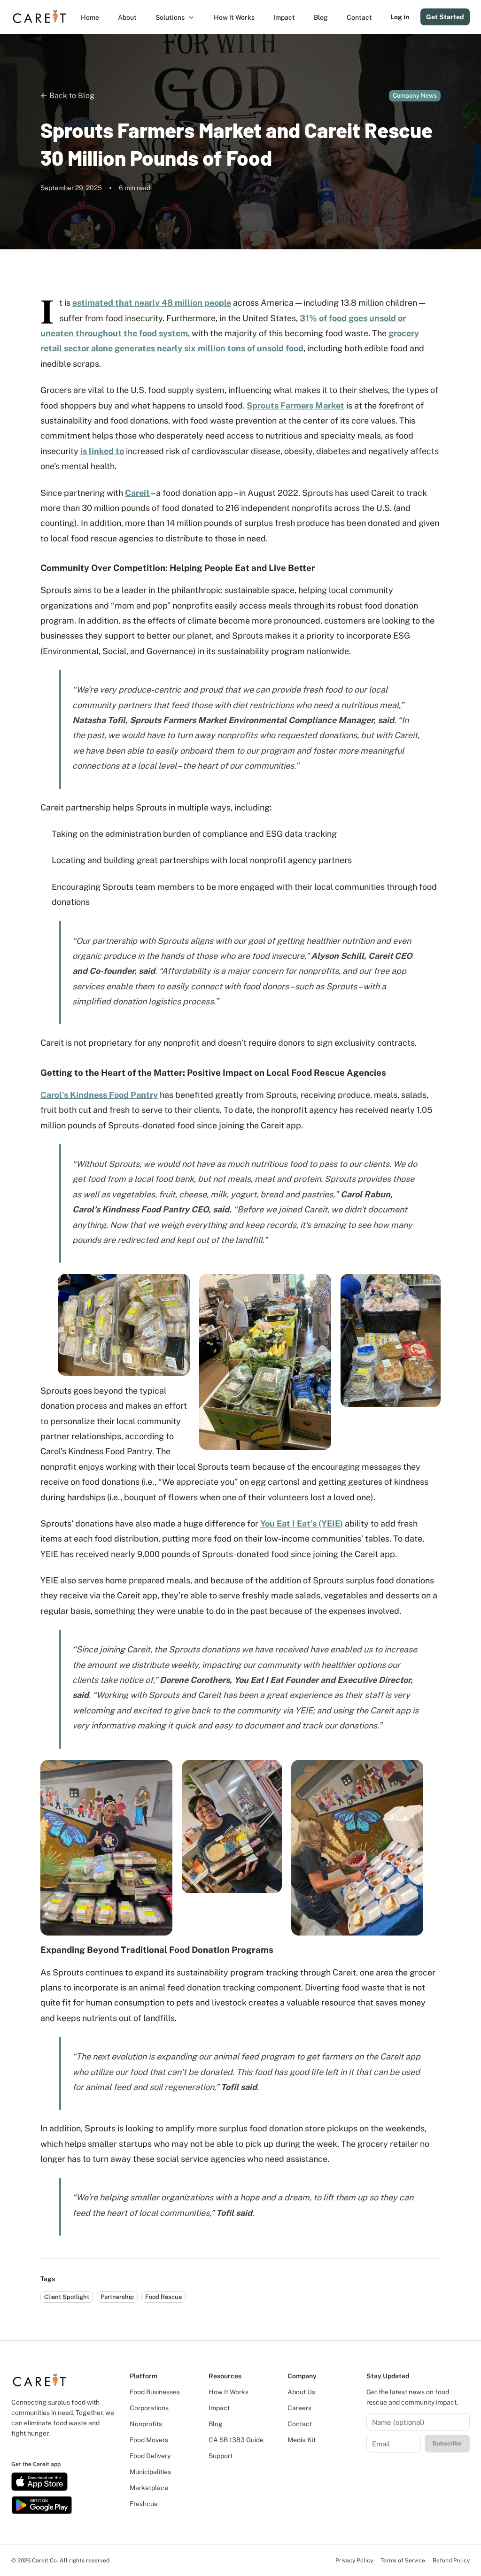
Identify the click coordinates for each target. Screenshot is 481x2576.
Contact (300, 2424)
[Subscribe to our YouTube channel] (47, 2448)
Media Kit (302, 2440)
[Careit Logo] (39, 17)
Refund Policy (451, 2561)
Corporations (149, 2408)
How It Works (229, 2392)
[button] (175, 17)
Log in (400, 17)
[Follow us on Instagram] (31, 2448)
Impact (219, 2408)
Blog (216, 2424)
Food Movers (149, 2440)
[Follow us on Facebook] (22, 2448)
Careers (299, 2408)
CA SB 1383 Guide (236, 2440)
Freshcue (144, 2504)
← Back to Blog (67, 96)
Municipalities (150, 2472)
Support (221, 2456)
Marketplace (149, 2488)
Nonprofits (146, 2424)
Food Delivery (150, 2456)
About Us (301, 2392)
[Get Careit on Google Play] (42, 2505)
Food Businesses (155, 2392)
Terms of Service (403, 2561)
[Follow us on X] (39, 2448)
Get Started (445, 17)
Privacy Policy (354, 2561)
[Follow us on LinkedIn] (14, 2448)
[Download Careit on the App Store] (39, 2482)
